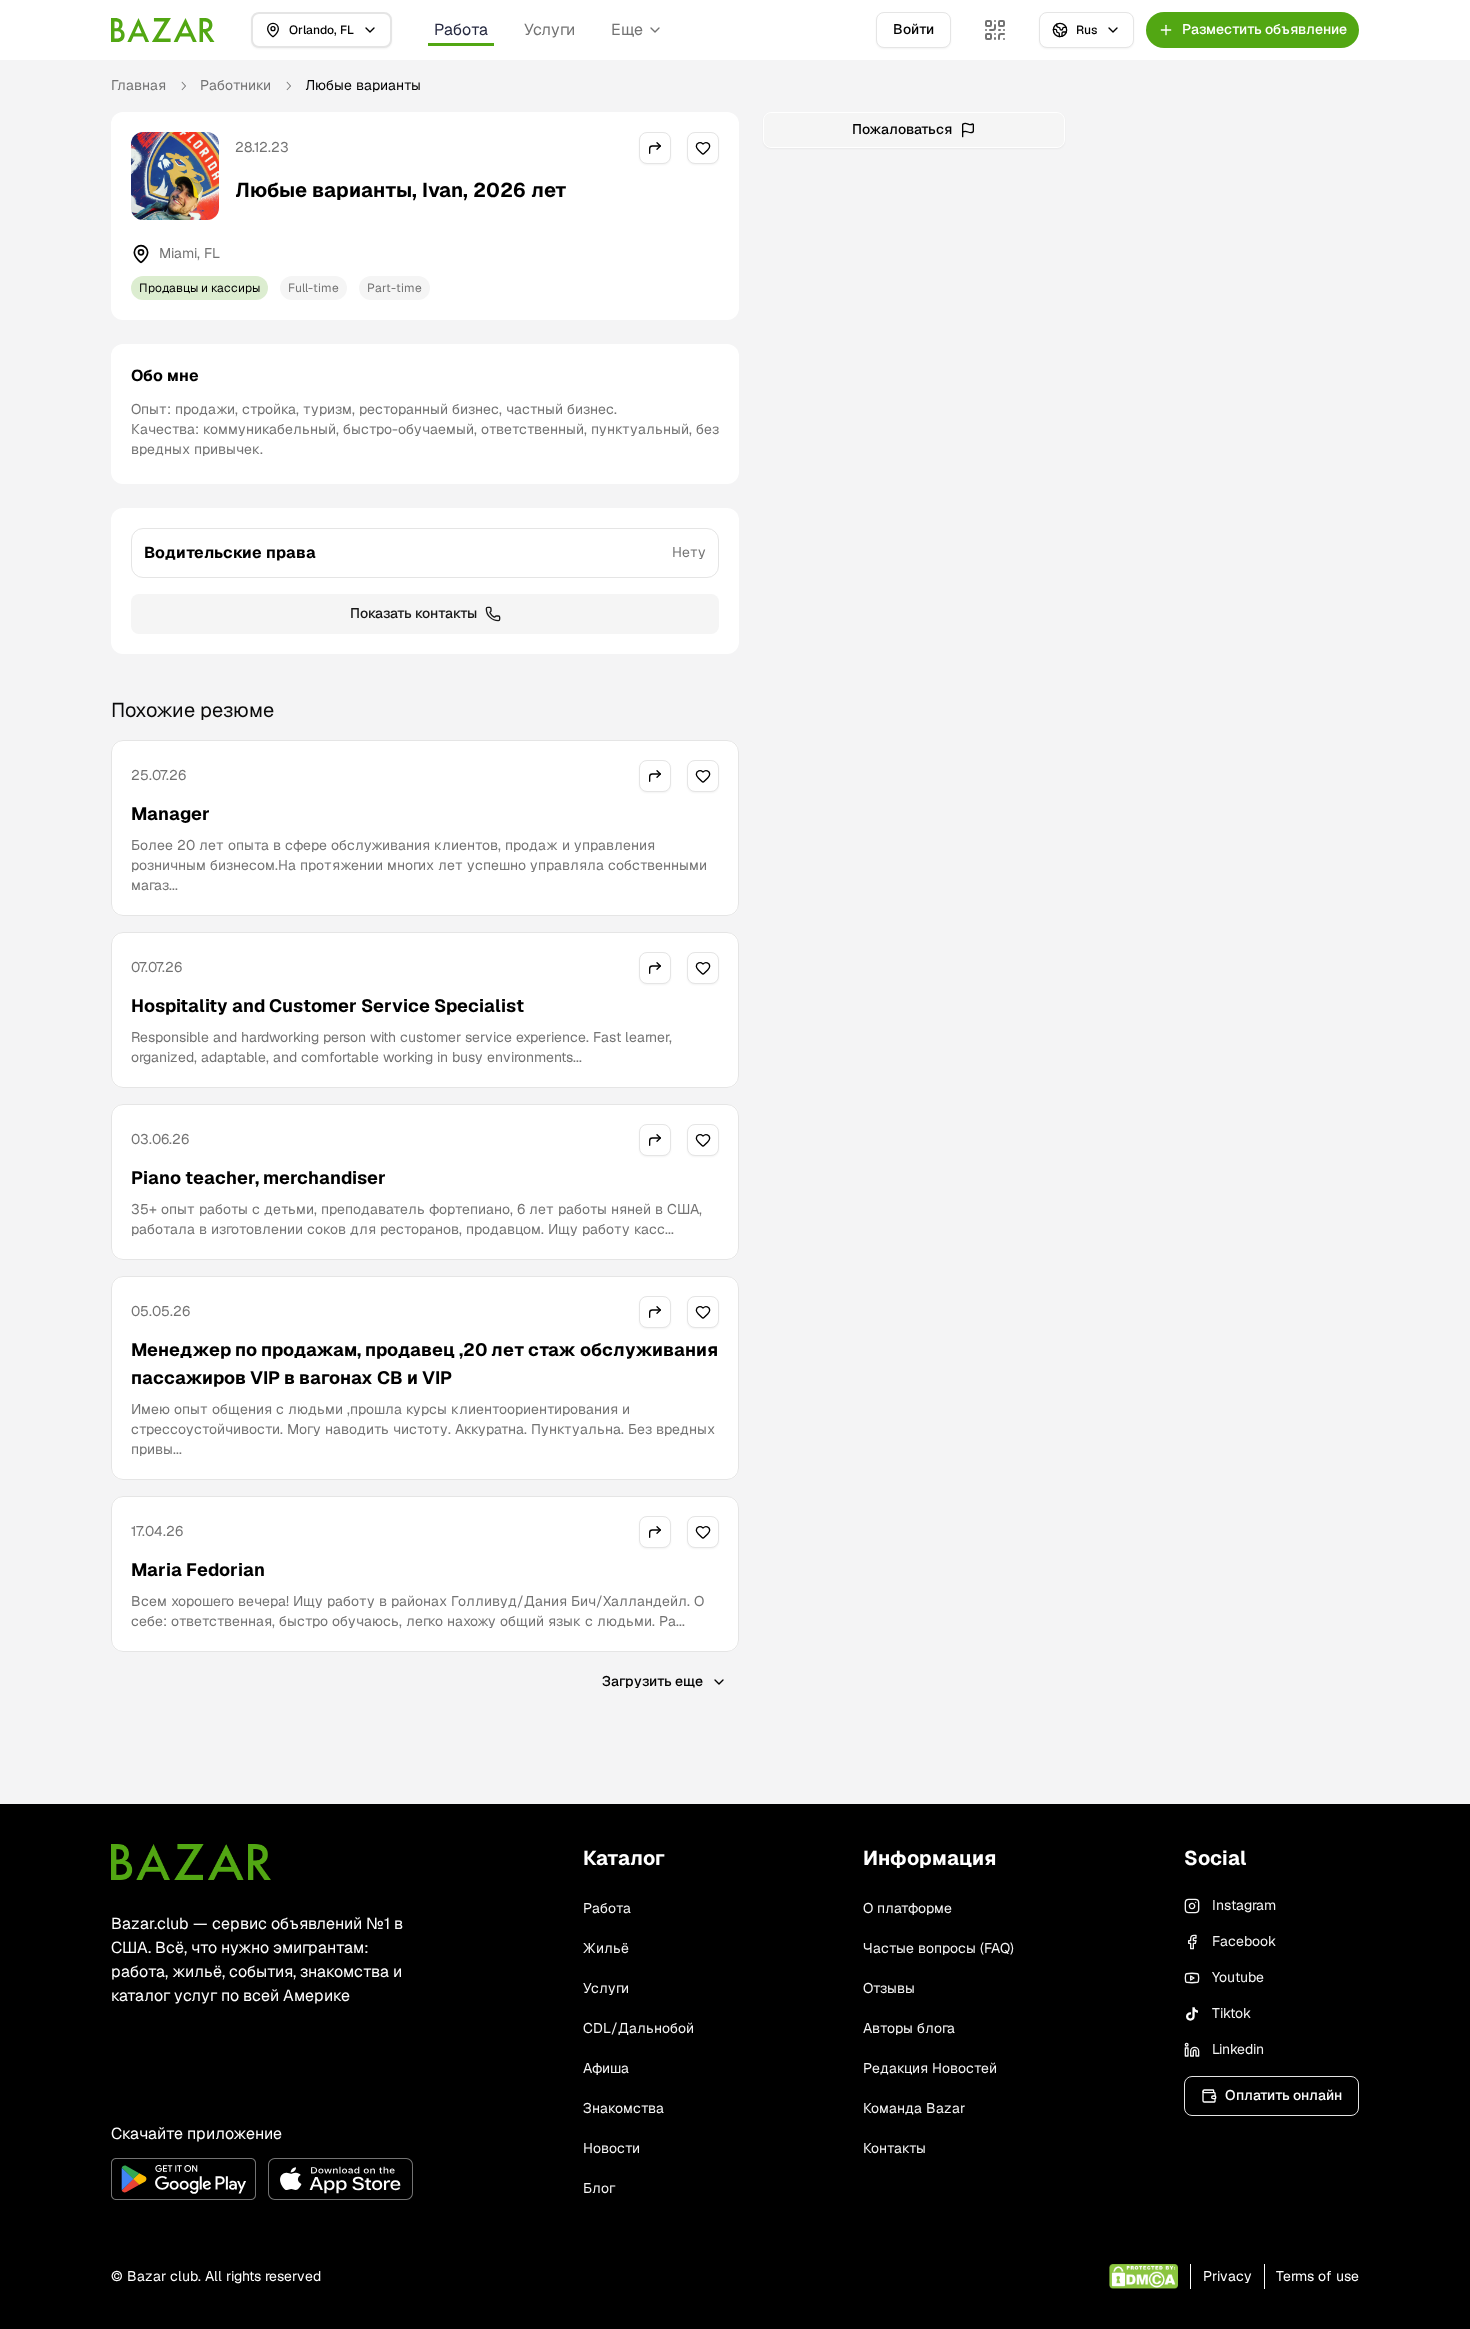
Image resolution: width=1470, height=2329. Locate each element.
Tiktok (1231, 2013)
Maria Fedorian (198, 1569)
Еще (627, 29)
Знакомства (623, 2108)
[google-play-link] (183, 2179)
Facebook (1244, 1941)
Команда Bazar (914, 2108)
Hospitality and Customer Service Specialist (327, 1005)
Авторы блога (909, 2028)
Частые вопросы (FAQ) (938, 1948)
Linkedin (1238, 2049)
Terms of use (1317, 2276)
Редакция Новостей (930, 2068)
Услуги (549, 29)
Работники (235, 85)
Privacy (1227, 2276)
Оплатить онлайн (1283, 2095)
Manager (170, 813)
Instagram (1244, 1905)
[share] (655, 148)
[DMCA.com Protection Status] (1143, 2276)
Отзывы (889, 1988)
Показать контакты (413, 613)
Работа (461, 29)
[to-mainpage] (191, 1862)
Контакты (894, 2148)
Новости (611, 2148)
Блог (599, 2188)
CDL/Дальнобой (638, 2028)
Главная (138, 85)
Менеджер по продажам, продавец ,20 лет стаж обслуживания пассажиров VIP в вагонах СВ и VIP (424, 1363)
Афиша (606, 2068)
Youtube (1238, 1977)
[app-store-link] (340, 2179)
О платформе (907, 1908)
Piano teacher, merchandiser (258, 1177)
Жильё (606, 1948)
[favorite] (703, 148)
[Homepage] (163, 30)
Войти (913, 29)
